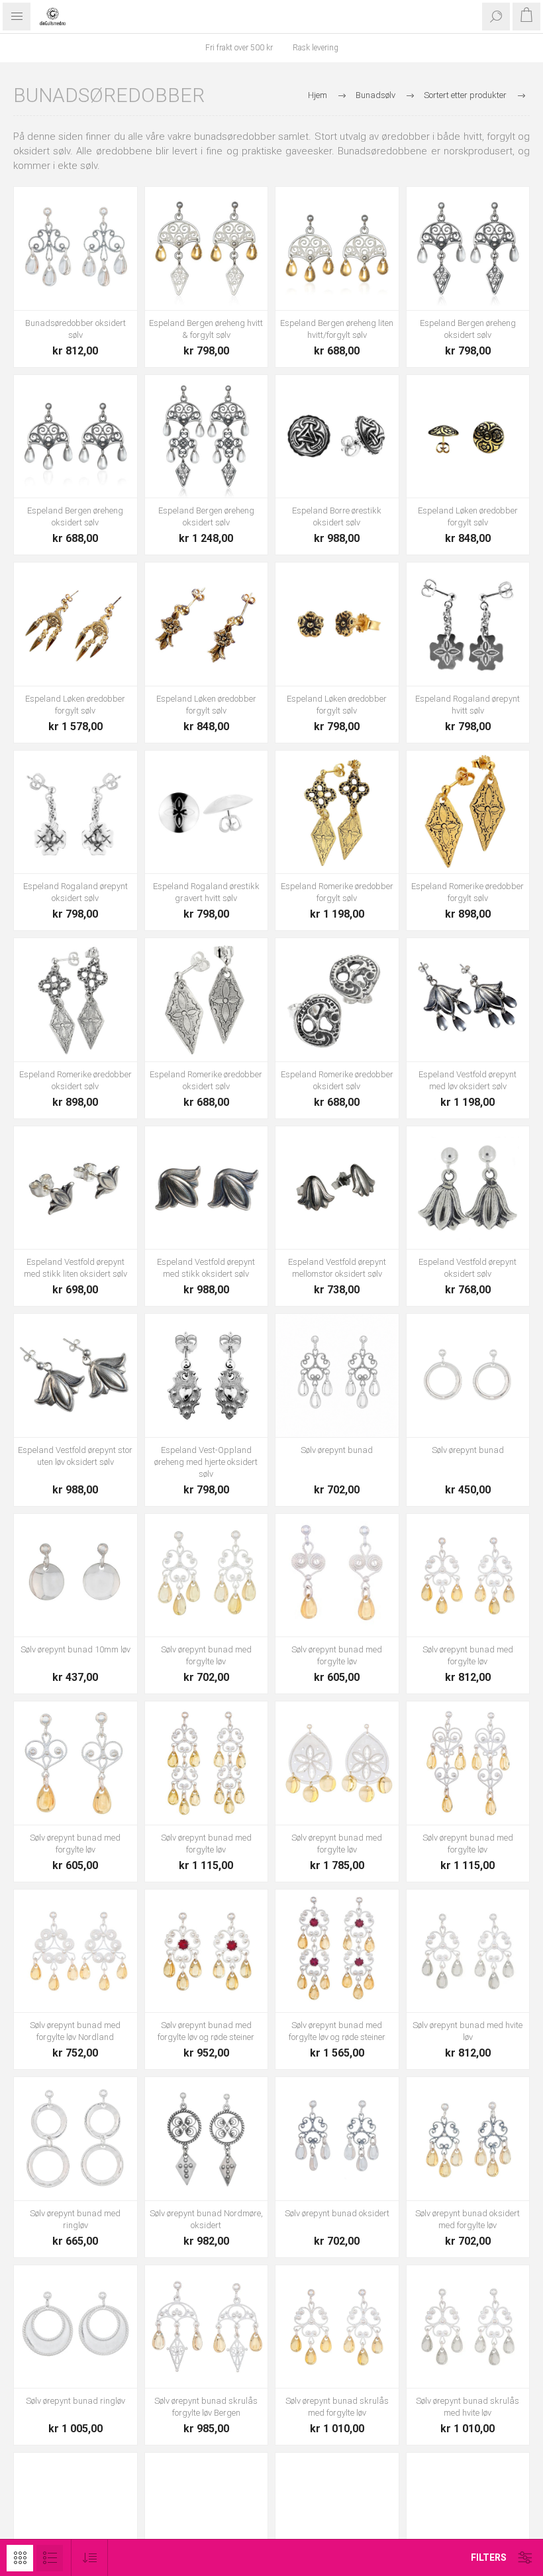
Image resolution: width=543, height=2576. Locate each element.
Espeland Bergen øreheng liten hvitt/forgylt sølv (337, 329)
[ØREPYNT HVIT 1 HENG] (468, 1375)
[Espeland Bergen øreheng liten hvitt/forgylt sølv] (337, 248)
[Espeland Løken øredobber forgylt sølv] (468, 437)
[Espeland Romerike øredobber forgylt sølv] (337, 812)
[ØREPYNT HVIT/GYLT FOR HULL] (468, 1763)
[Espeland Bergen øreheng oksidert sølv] (468, 248)
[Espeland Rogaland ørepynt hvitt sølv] (468, 624)
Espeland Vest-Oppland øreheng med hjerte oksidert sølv (206, 1462)
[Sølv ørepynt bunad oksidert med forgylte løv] (468, 2139)
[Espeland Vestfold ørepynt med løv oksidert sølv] (468, 1000)
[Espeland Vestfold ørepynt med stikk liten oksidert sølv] (75, 1188)
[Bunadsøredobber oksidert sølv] (75, 248)
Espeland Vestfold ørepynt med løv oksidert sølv (468, 1080)
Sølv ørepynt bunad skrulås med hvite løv (468, 2407)
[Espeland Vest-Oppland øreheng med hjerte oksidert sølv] (207, 1375)
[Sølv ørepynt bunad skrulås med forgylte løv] (337, 2327)
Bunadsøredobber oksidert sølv (75, 329)
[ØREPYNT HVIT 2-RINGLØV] (75, 2139)
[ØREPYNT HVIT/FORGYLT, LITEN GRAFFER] (207, 1763)
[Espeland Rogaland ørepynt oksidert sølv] (75, 812)
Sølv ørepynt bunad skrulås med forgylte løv (337, 2407)
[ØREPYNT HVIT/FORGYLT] (337, 1576)
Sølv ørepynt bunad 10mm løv (75, 1649)
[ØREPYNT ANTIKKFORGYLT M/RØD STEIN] (468, 2514)
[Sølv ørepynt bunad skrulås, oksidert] (207, 2514)
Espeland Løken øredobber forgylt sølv (468, 516)
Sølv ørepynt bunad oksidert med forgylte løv (468, 2219)
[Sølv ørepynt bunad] (337, 1375)
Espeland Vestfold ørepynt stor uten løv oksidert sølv (75, 1456)
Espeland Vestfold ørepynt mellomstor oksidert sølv (337, 1268)
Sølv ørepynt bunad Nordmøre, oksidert (206, 2219)
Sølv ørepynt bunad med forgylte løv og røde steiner (206, 2031)
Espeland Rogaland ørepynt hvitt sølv (468, 705)
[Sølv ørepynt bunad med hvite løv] (468, 1951)
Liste (50, 2558)
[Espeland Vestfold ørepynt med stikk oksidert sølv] (207, 1188)
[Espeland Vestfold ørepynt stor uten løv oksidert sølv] (75, 1375)
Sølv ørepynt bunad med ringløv (75, 2219)
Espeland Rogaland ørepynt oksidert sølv (75, 892)
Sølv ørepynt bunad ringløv (75, 2401)
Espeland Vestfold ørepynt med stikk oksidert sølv (206, 1268)
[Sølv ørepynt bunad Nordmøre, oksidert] (207, 2139)
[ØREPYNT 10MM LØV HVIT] (75, 1576)
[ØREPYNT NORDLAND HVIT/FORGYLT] (75, 1951)
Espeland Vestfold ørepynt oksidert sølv (468, 1268)
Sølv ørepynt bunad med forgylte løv (206, 1655)
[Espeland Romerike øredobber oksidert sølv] (75, 1000)
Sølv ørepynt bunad (337, 1450)
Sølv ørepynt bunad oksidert (337, 2213)
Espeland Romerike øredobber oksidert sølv (75, 1080)
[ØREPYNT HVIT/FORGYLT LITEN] (207, 1576)
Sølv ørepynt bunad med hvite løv (468, 2031)
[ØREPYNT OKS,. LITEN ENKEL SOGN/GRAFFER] (337, 2139)
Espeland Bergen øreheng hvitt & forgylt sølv (206, 329)
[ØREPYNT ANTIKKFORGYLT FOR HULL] (337, 2514)
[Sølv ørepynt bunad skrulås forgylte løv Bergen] (207, 2327)
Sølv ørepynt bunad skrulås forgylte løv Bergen (206, 2407)
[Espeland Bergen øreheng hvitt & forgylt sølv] (207, 248)
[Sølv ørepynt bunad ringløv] (75, 2327)
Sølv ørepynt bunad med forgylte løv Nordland (75, 2031)
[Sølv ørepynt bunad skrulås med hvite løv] (468, 2327)
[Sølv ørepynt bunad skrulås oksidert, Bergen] (75, 2514)
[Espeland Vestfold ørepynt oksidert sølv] (468, 1188)
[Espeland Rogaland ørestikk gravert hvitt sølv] (207, 812)
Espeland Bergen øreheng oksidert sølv (468, 329)
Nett (20, 2558)
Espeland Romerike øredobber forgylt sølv (337, 892)
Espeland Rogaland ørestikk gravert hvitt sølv (206, 892)
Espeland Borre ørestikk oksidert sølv (337, 516)
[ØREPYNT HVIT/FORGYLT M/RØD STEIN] (207, 1951)
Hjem (318, 95)
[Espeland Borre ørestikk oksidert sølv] (337, 437)
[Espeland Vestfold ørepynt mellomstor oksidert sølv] (337, 1188)
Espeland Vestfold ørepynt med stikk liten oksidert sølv (75, 1268)
